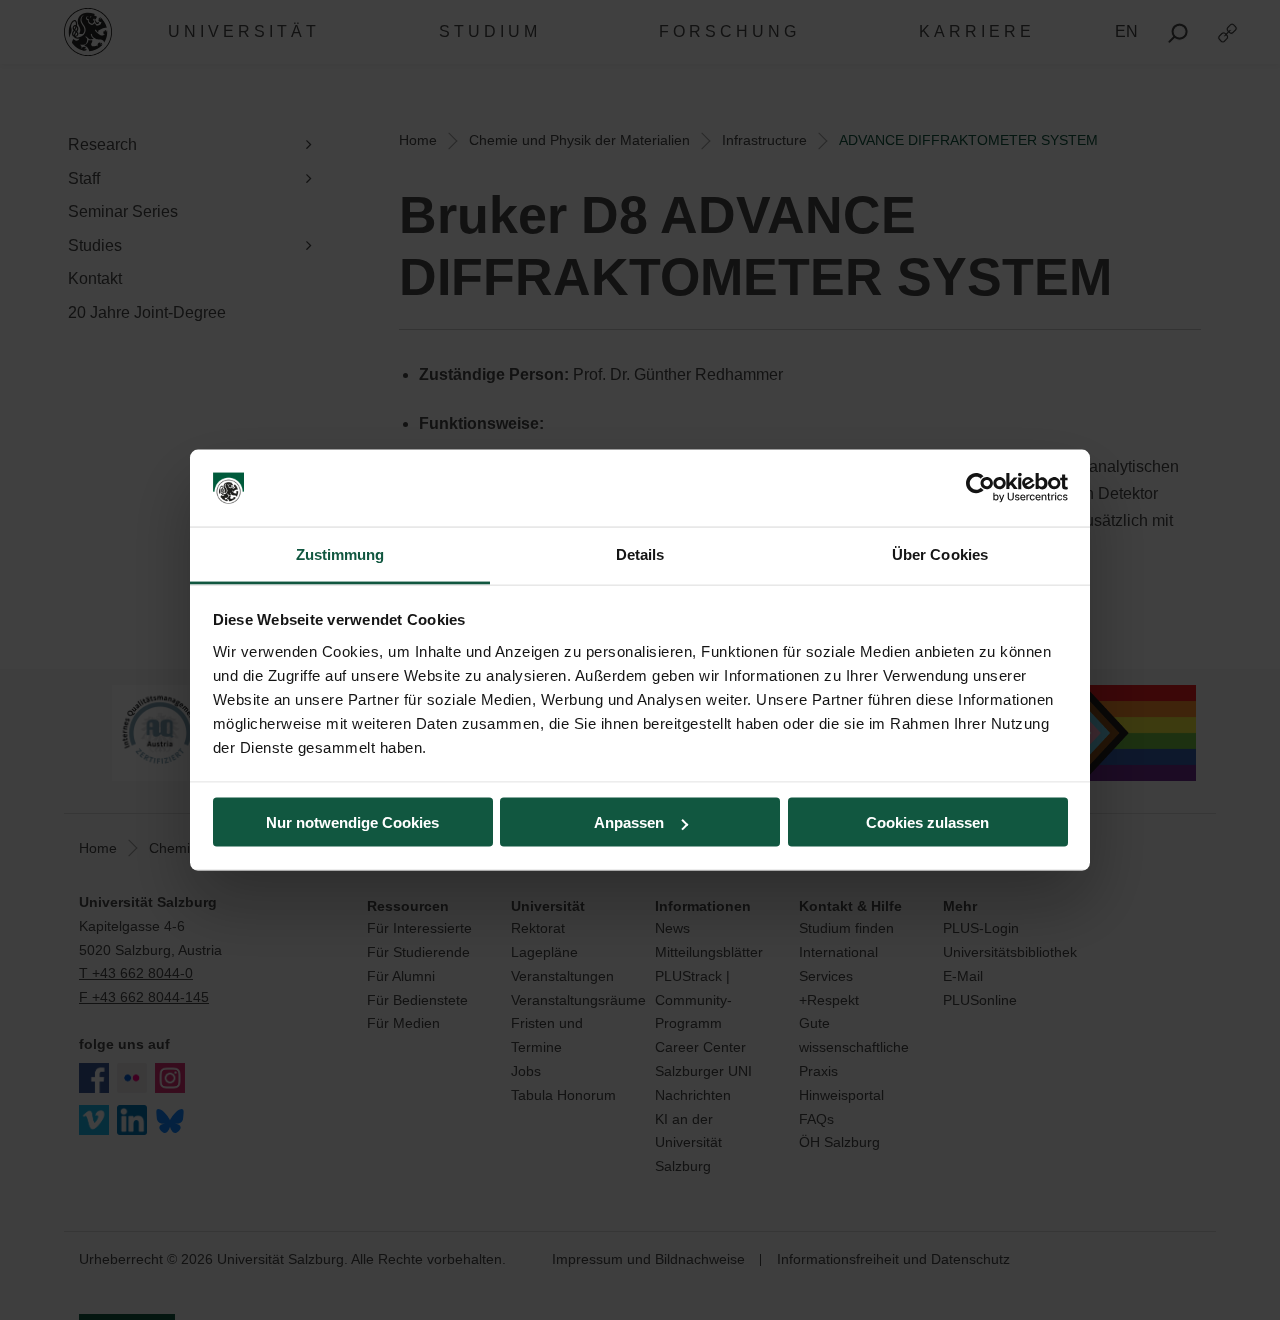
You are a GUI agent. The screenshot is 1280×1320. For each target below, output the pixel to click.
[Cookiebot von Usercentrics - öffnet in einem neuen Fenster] (980, 488)
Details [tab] (640, 553)
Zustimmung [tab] (340, 553)
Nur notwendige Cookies (352, 822)
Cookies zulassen (927, 822)
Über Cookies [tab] (940, 553)
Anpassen (629, 822)
